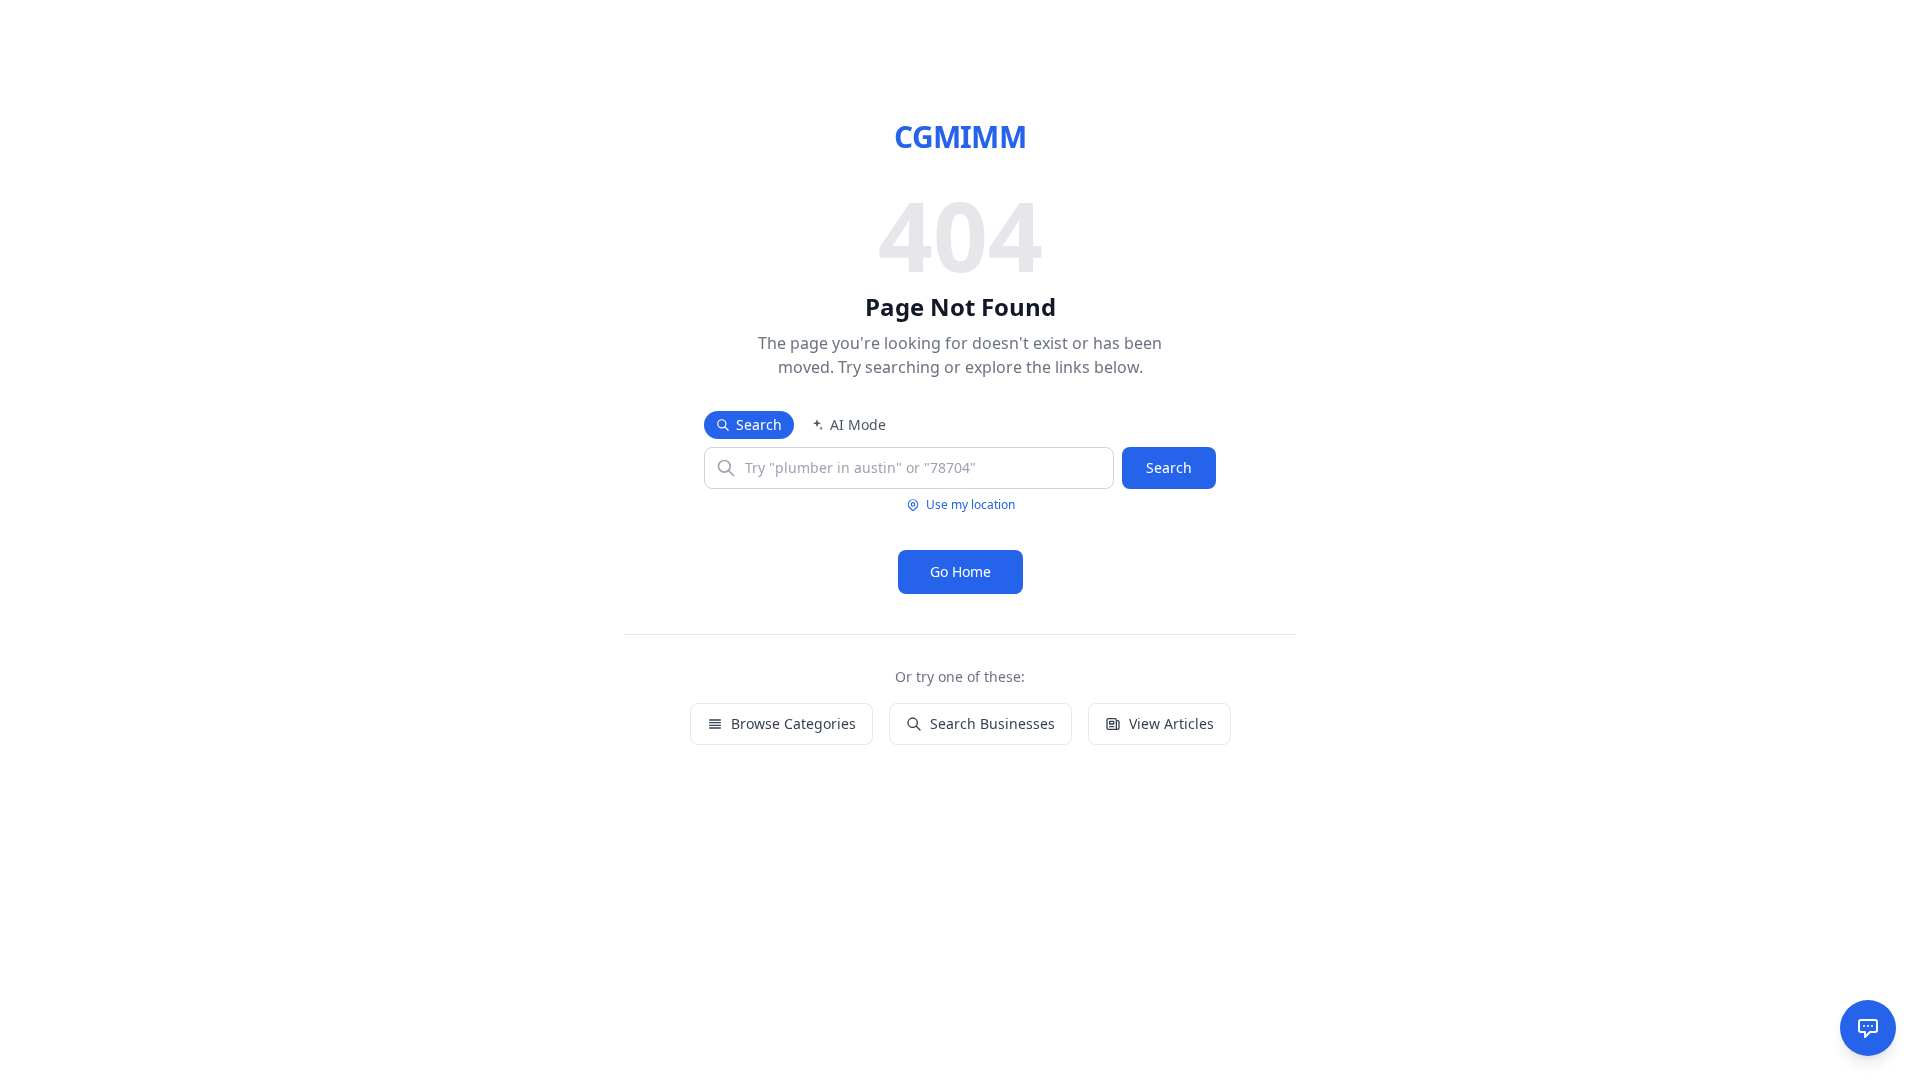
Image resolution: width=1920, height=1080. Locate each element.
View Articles (1171, 723)
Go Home (960, 571)
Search (759, 424)
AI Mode (858, 424)
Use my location (970, 505)
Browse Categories (793, 723)
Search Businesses (992, 723)
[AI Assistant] (1868, 1028)
